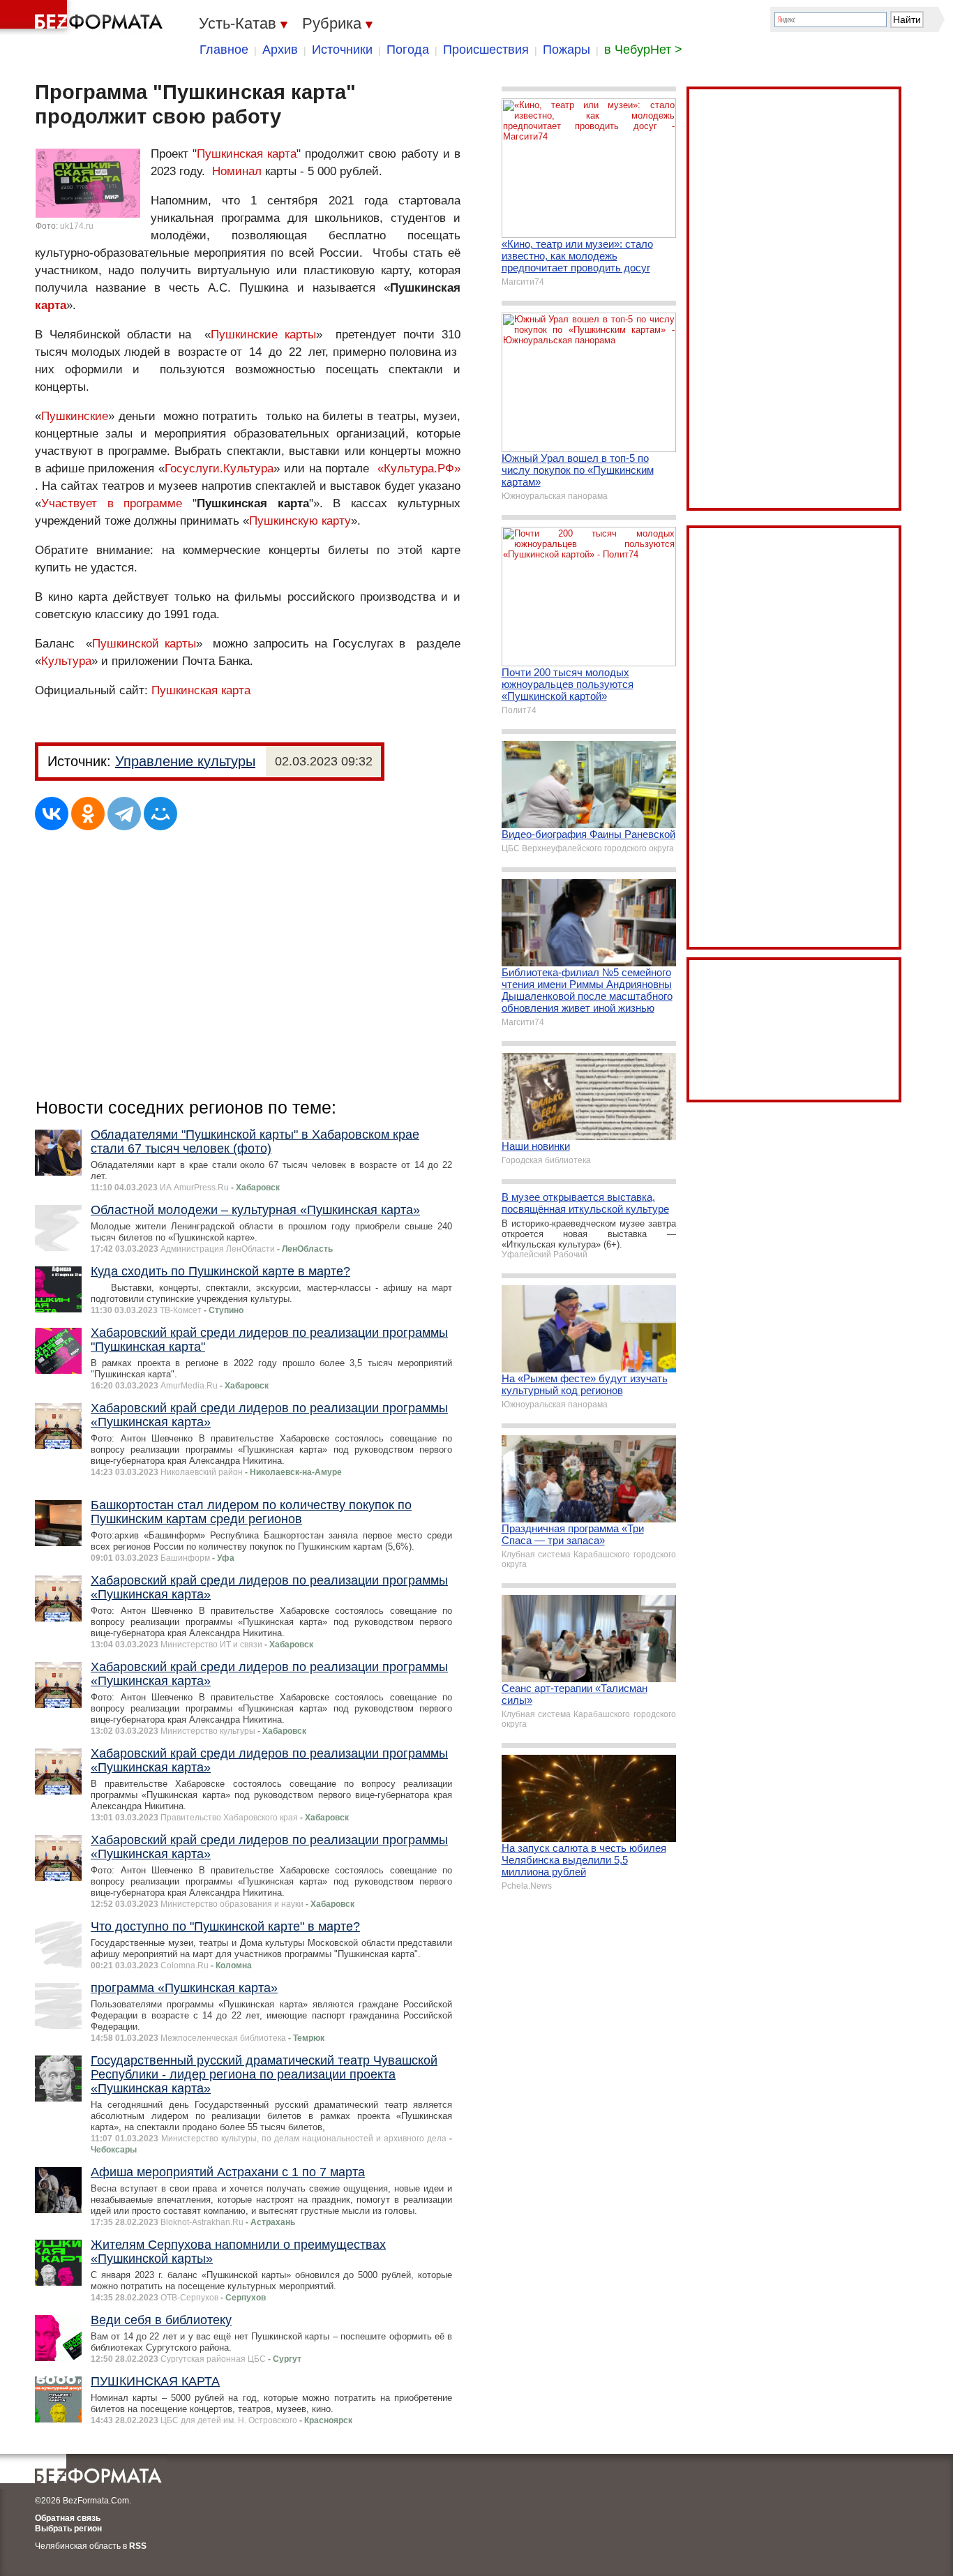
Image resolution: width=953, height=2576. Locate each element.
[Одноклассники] (88, 814)
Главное (224, 50)
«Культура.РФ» (419, 469)
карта (51, 305)
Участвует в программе (112, 503)
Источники (342, 50)
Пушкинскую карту (300, 521)
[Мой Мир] (160, 814)
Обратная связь (68, 2518)
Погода (408, 50)
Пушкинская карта (247, 154)
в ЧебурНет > (643, 50)
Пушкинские (75, 416)
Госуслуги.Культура (219, 469)
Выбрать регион (68, 2529)
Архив (280, 50)
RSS (138, 2546)
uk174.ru (77, 226)
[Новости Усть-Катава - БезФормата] (84, 17)
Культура (66, 661)
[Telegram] (124, 814)
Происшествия (486, 50)
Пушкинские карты (263, 335)
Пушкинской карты (144, 644)
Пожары (566, 50)
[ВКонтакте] (52, 814)
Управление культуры (185, 761)
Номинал (237, 171)
